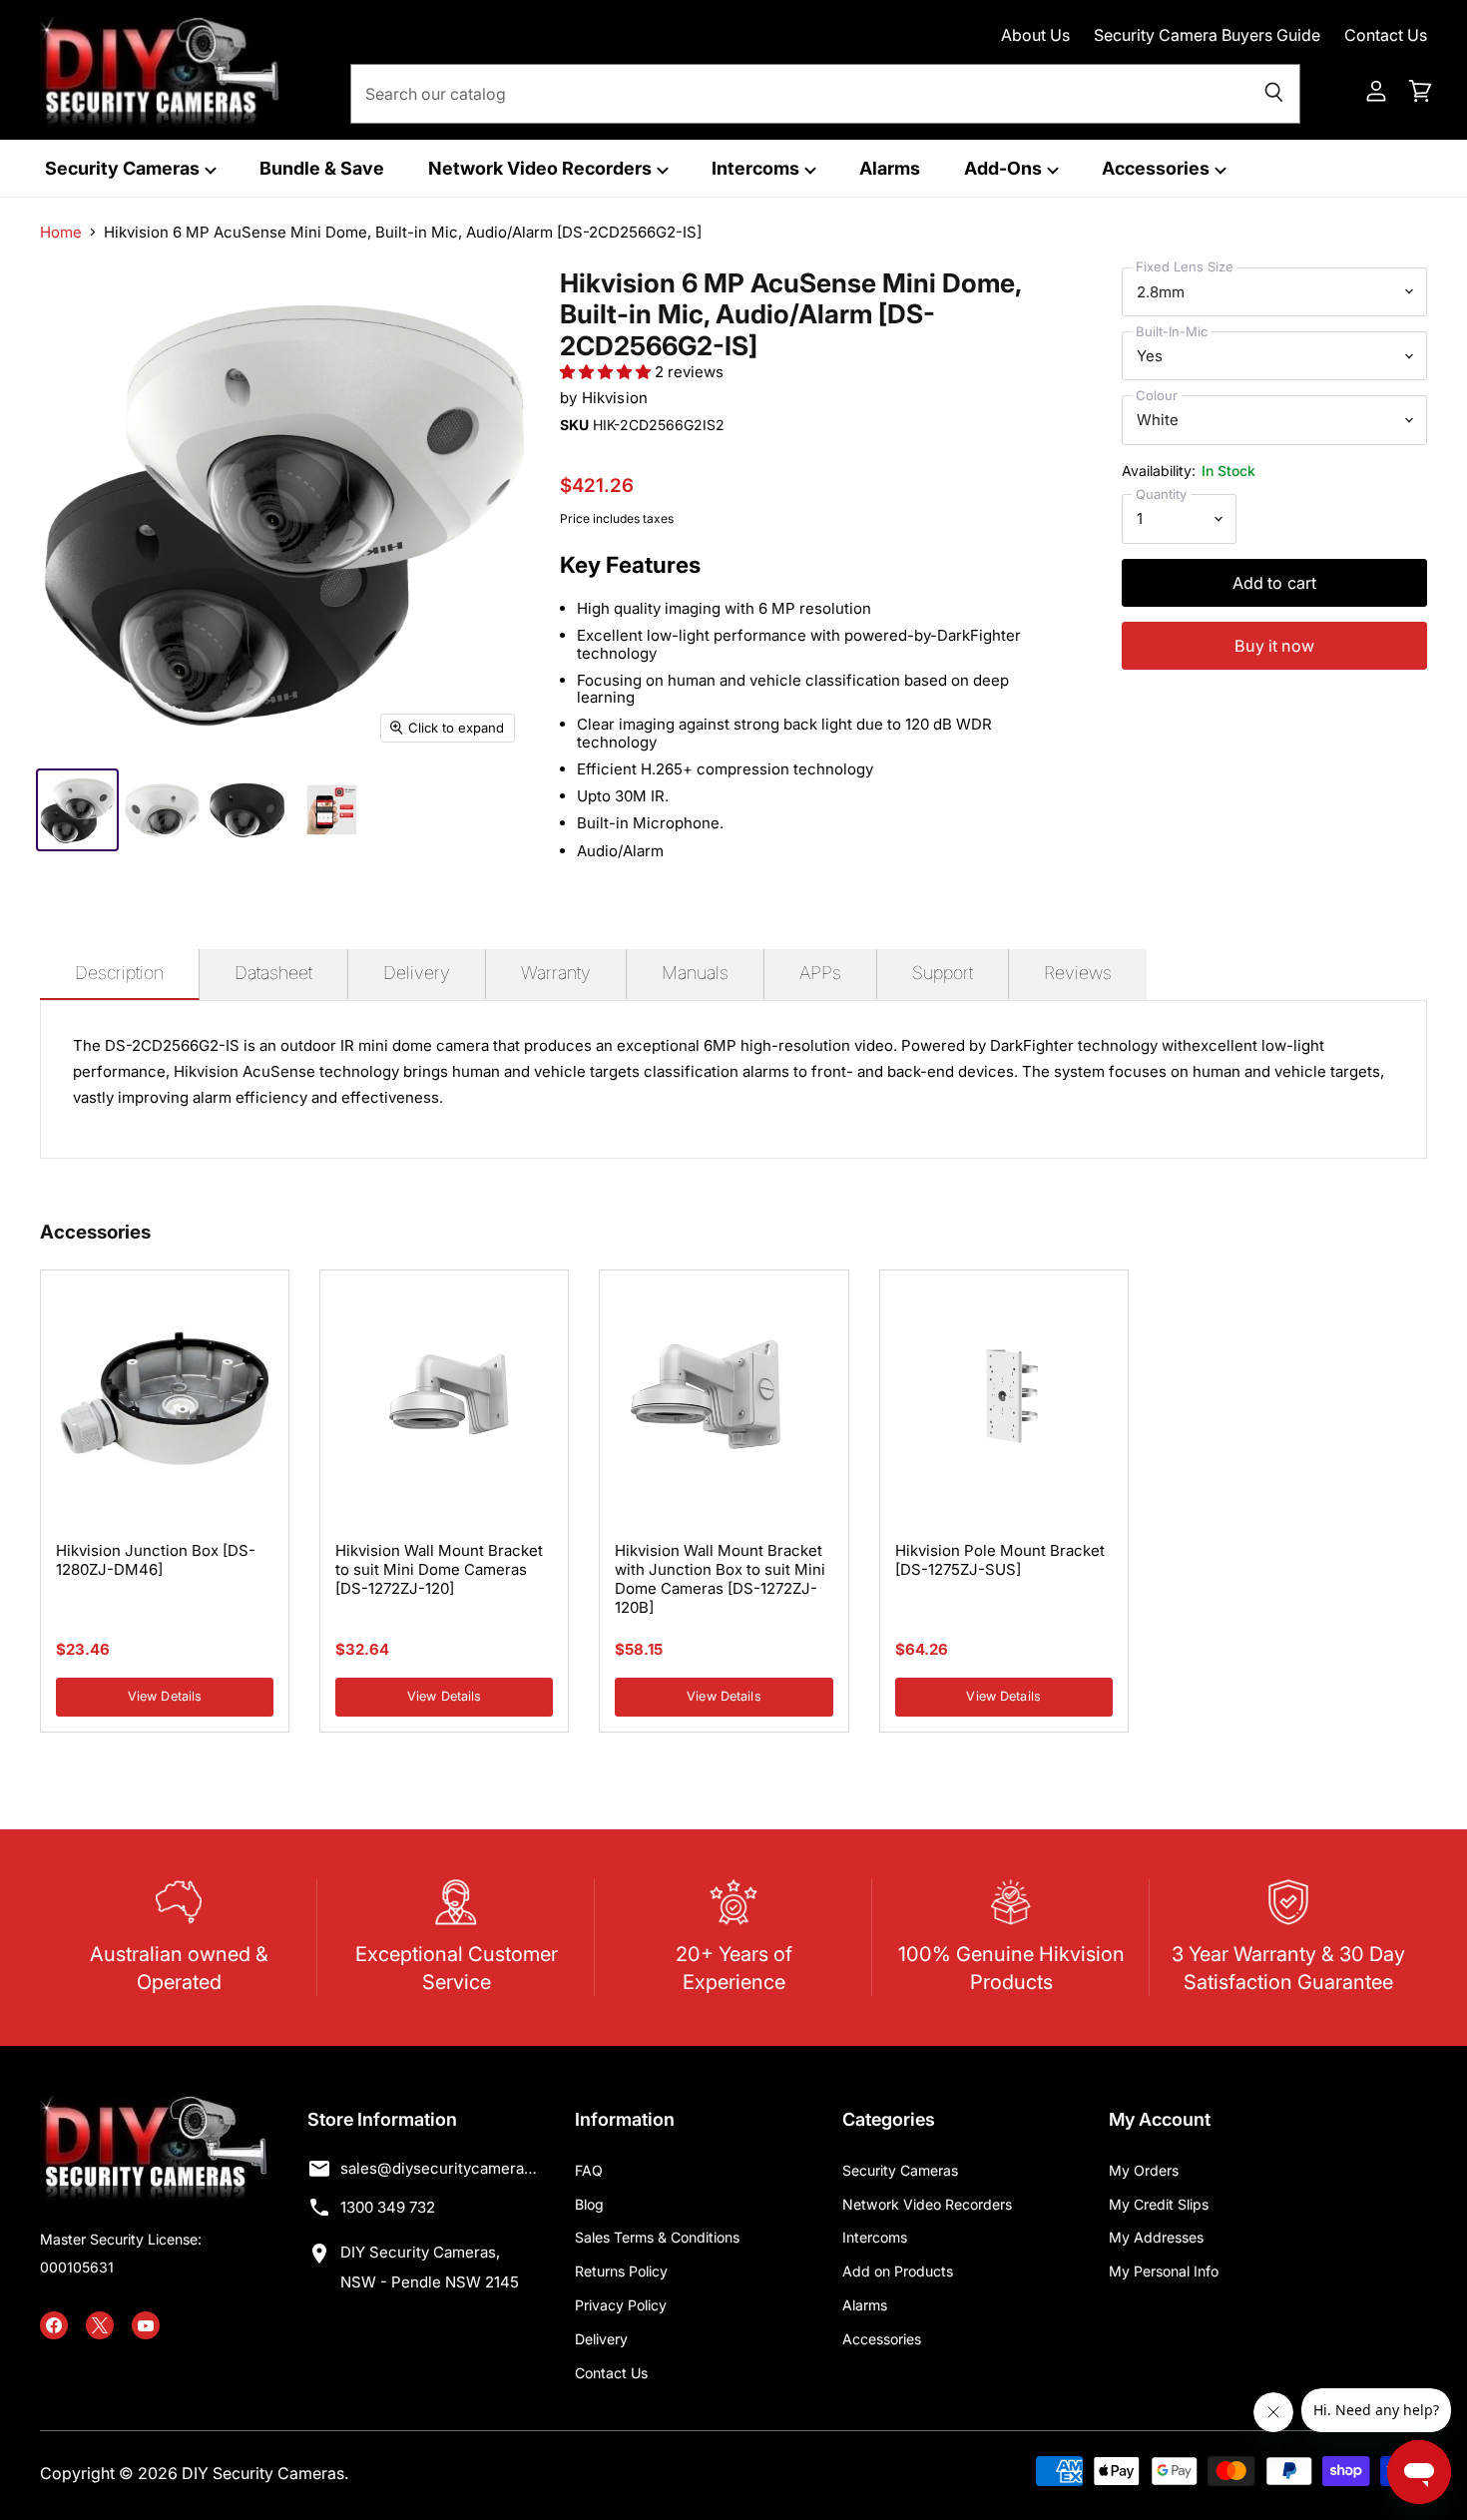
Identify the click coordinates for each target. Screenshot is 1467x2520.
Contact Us (1386, 35)
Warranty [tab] (556, 973)
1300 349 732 (388, 2207)
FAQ (589, 2170)
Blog (589, 2204)
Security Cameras (124, 168)
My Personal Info (1164, 2271)
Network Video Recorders (542, 168)
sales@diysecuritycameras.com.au (439, 2168)
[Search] (1274, 94)
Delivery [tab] (417, 973)
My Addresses (1156, 2237)
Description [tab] (119, 973)
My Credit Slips (1159, 2204)
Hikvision (615, 398)
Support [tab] (943, 973)
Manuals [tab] (695, 973)
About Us (1035, 35)
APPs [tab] (820, 973)
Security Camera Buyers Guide (1207, 35)
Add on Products (898, 2271)
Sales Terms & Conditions (657, 2237)
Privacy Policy (621, 2305)
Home (61, 232)
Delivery (601, 2339)
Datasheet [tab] (273, 973)
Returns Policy (621, 2271)
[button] (607, 372)
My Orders (1144, 2170)
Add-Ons (1005, 168)
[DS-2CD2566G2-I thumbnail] (77, 810)
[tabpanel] (733, 1079)
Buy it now (1274, 646)
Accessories (1158, 168)
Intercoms (757, 168)
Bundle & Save (322, 168)
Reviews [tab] (1078, 973)
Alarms (890, 168)
